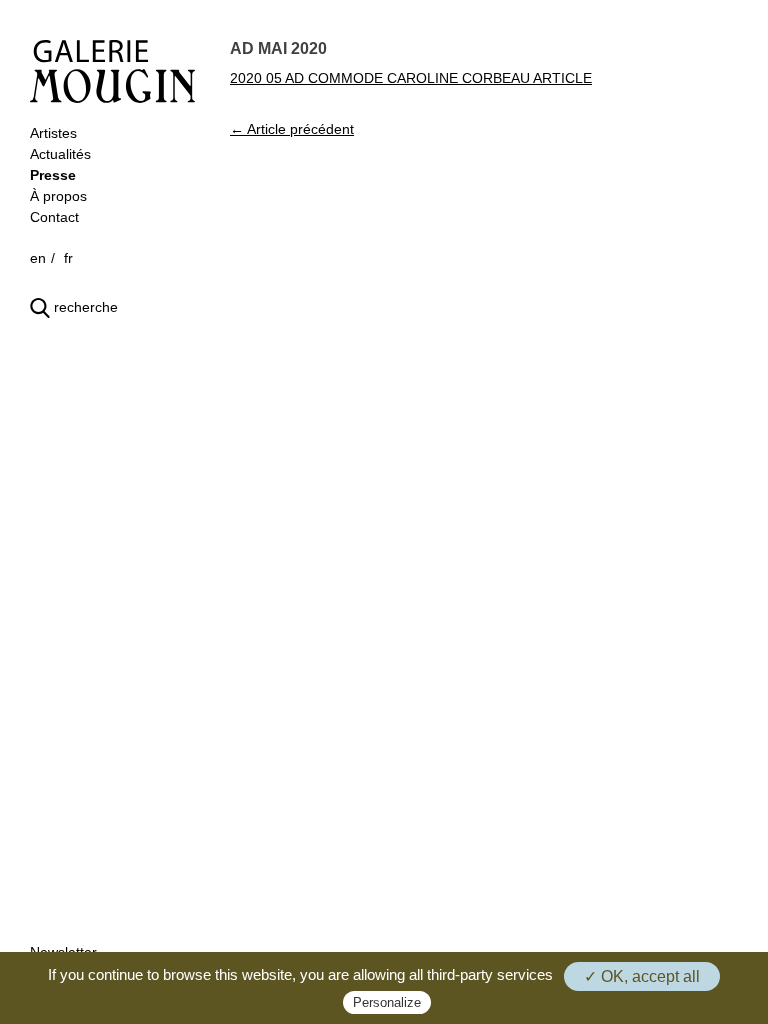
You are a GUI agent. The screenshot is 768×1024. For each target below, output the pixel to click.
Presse (53, 175)
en (38, 258)
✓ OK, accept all (642, 976)
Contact (54, 217)
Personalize (387, 1002)
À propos (58, 196)
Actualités (60, 154)
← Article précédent (292, 129)
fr (68, 258)
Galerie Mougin (112, 71)
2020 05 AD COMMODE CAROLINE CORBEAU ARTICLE (411, 78)
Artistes (53, 133)
